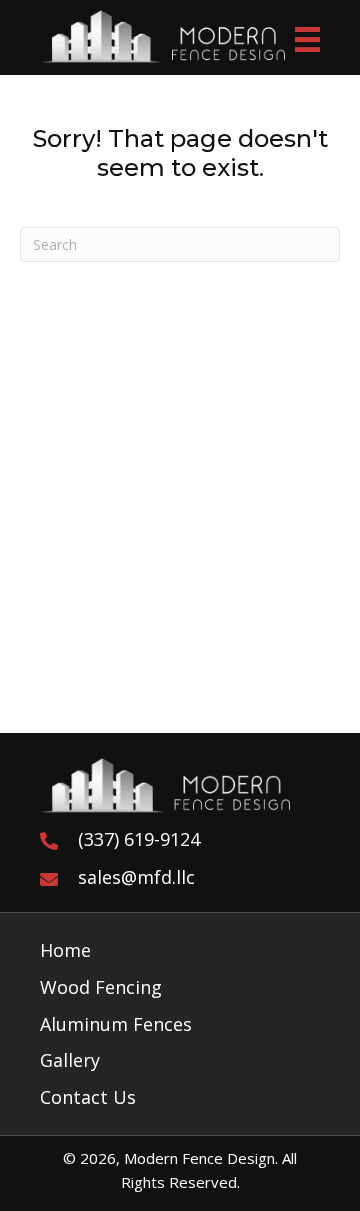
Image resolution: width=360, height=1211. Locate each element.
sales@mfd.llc (136, 877)
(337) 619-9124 (139, 839)
